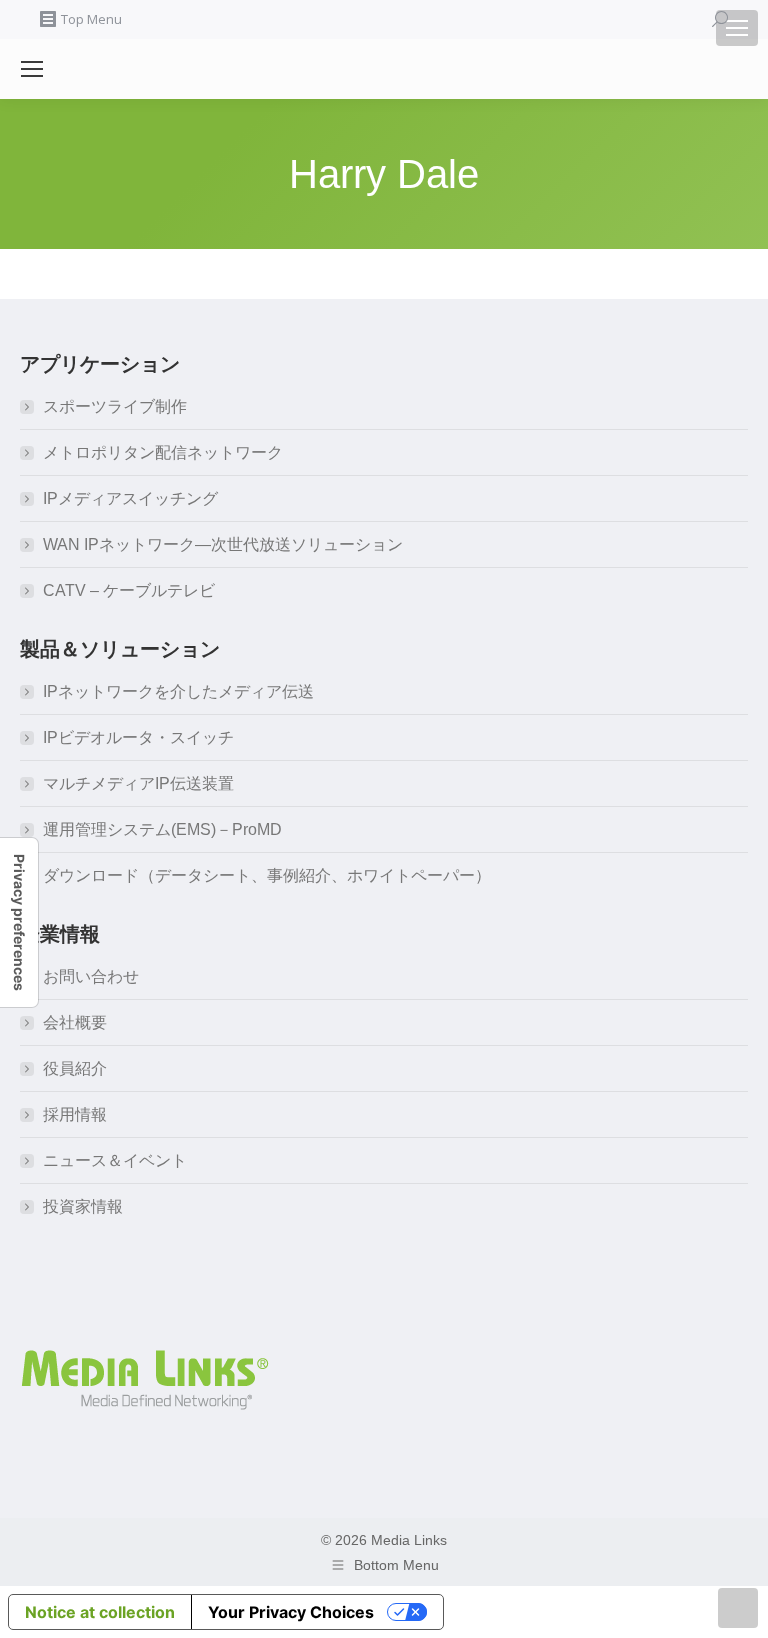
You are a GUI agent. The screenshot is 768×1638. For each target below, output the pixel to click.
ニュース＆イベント (115, 1160)
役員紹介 (75, 1068)
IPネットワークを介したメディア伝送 (178, 691)
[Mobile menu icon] (737, 28)
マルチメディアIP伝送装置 (138, 783)
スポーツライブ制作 (115, 406)
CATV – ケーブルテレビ (129, 590)
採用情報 (75, 1114)
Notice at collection (100, 1612)
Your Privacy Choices (291, 1612)
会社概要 (75, 1022)
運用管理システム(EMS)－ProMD (162, 829)
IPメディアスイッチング (130, 498)
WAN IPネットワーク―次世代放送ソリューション (223, 544)
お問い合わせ (91, 976)
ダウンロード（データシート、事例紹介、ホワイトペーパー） (267, 875)
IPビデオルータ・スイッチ (138, 737)
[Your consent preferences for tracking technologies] (19, 922)
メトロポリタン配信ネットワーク (163, 452)
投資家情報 (83, 1206)
